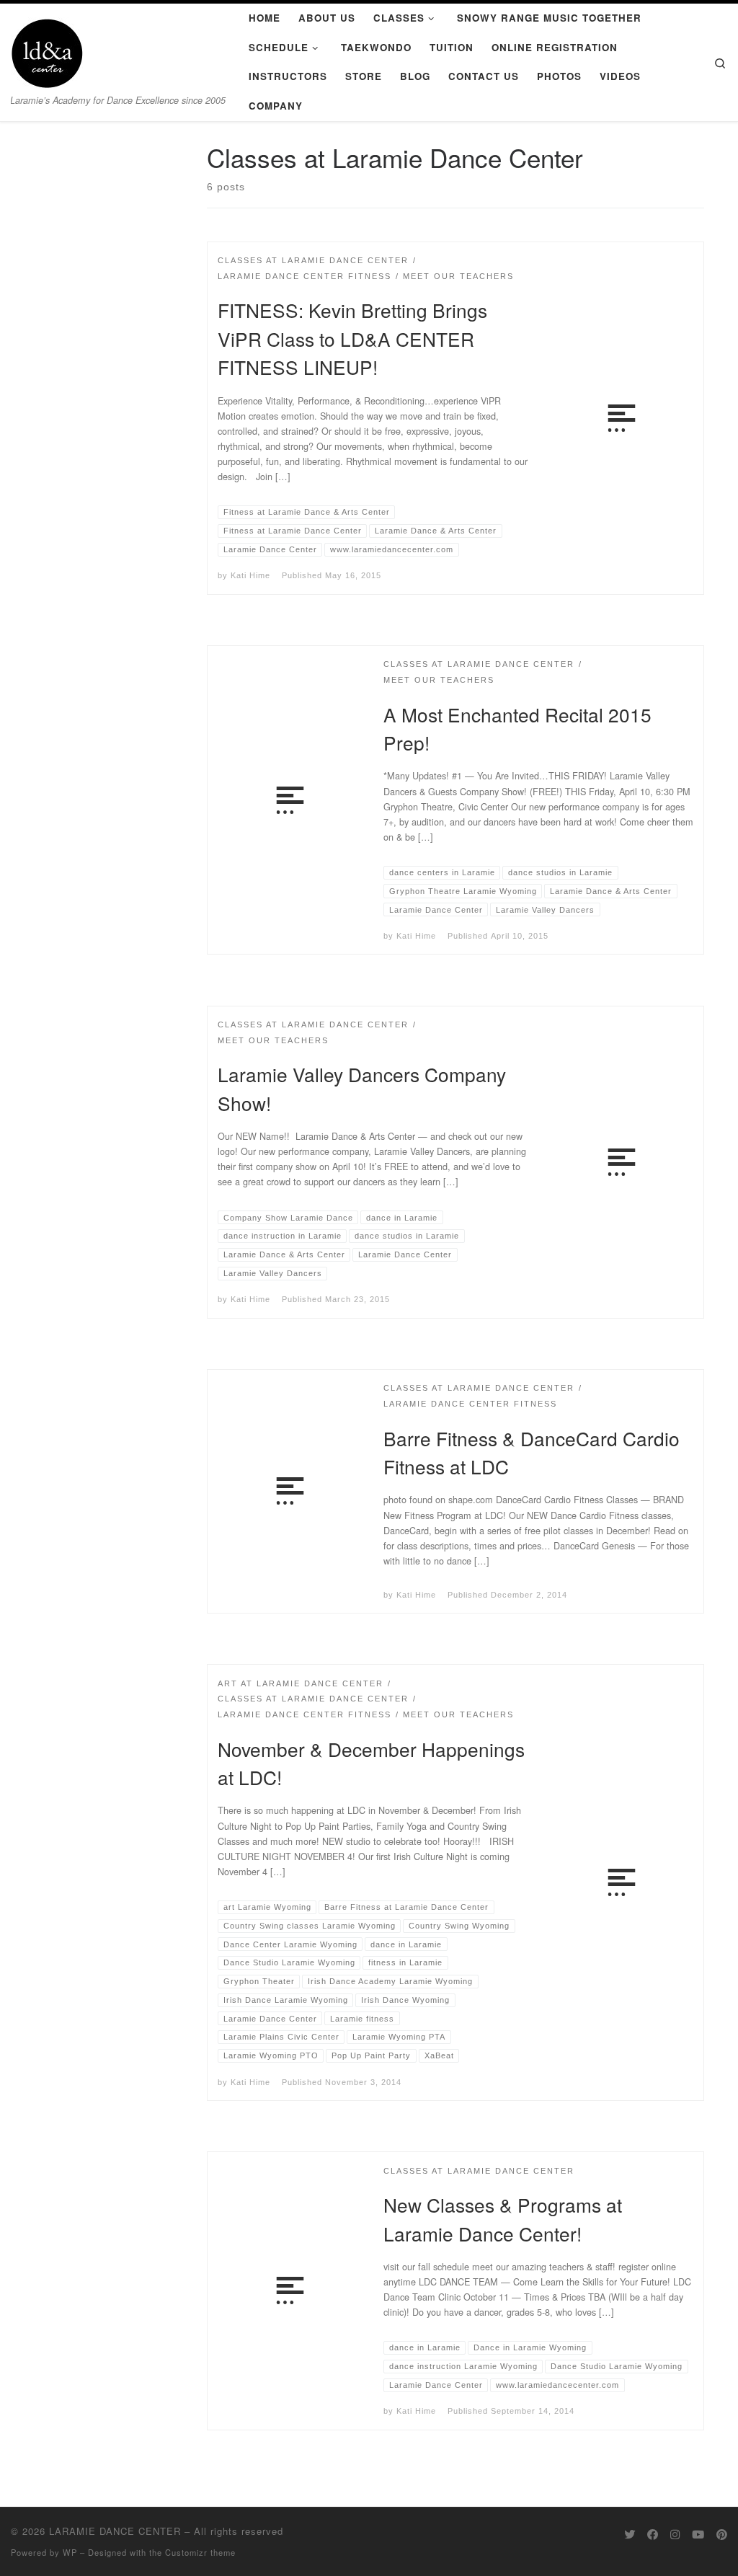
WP (70, 2552)
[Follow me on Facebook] (653, 2534)
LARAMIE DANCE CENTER (115, 2531)
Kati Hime (250, 575)
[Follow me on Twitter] (630, 2534)
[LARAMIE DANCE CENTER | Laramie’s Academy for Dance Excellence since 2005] (47, 49)
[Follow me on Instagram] (675, 2534)
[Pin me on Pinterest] (722, 2534)
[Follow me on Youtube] (698, 2534)
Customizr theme (200, 2552)
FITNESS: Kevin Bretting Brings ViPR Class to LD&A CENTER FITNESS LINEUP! (352, 338)
